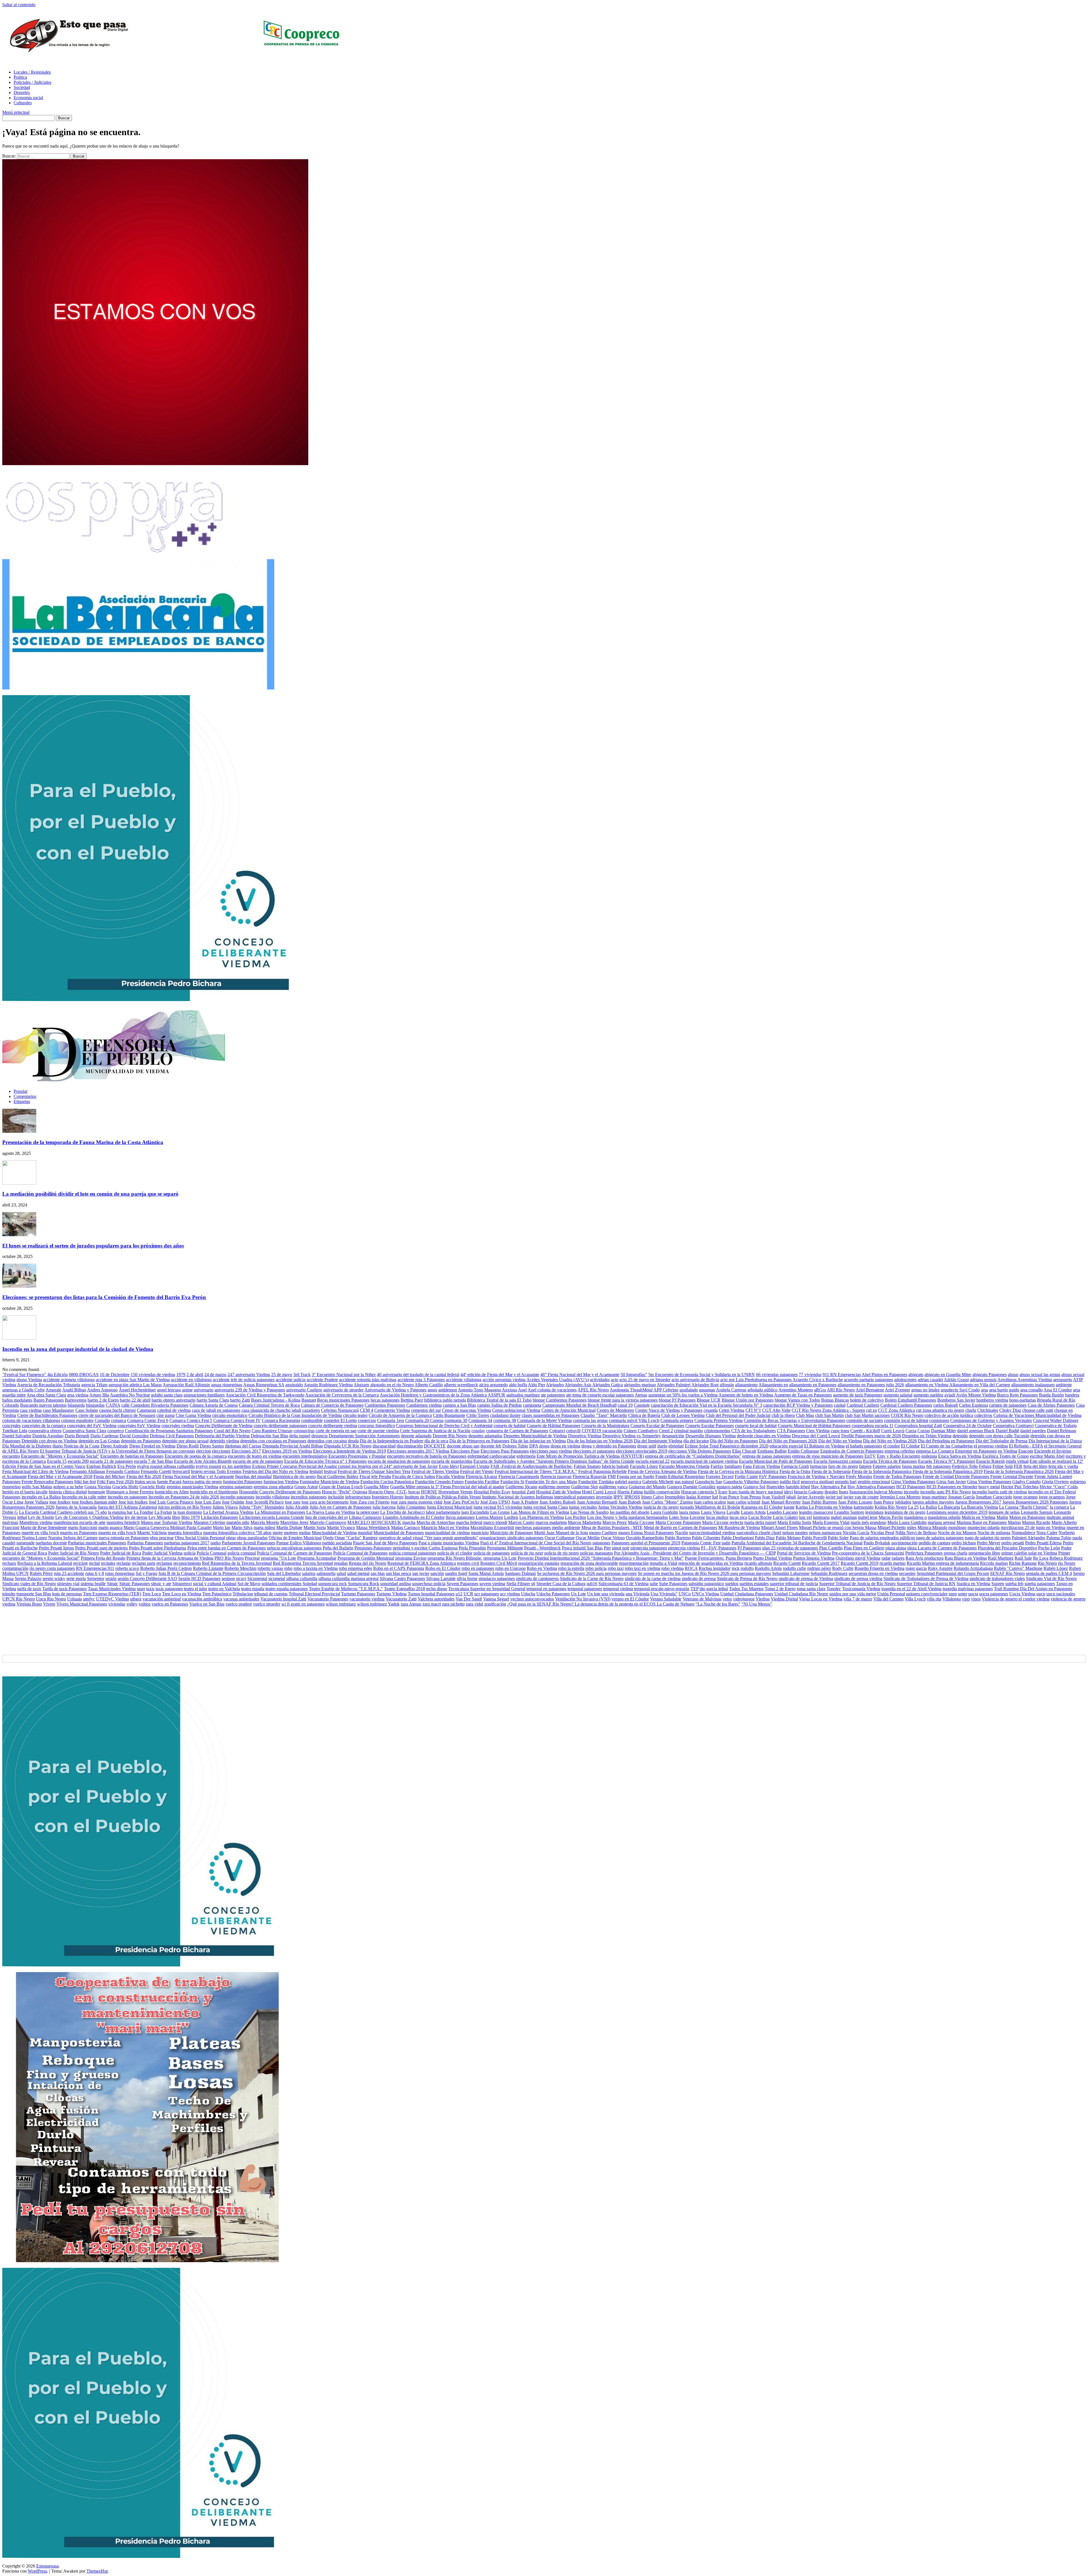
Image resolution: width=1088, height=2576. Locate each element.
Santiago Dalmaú (520, 1573)
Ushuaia (75, 1599)
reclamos (164, 1563)
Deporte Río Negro (450, 1436)
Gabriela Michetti (658, 1482)
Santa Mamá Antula (486, 1573)
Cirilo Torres (478, 1415)
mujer (278, 1533)
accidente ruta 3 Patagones (421, 1380)
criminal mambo (688, 1431)
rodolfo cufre (794, 1568)
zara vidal (474, 1604)
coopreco (116, 1431)
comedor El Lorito (340, 1420)
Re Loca (1041, 1558)
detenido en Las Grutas (99, 1441)
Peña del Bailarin (338, 1548)
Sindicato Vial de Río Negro (1051, 1578)
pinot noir (621, 1548)
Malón (1002, 1517)
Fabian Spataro (587, 1466)
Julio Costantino (411, 1507)
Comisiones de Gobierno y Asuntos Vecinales (991, 1420)
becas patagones (385, 1400)
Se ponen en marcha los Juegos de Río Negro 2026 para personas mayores (704, 1573)
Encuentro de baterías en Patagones (132, 1456)
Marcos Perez (615, 1522)
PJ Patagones (749, 1548)
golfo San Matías (37, 1487)
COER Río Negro (907, 1415)
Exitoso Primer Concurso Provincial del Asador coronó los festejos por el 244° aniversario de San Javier (345, 1466)
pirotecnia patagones (649, 1548)
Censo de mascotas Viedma (467, 1410)
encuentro (11, 1456)
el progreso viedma (991, 1446)
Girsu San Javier (951, 1482)
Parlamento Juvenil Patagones (248, 1543)
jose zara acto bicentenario (325, 1502)
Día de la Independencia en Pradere (392, 1441)
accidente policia (291, 1380)
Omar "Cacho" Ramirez (356, 1538)
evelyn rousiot (208, 1466)
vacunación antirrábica (202, 1599)
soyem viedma (492, 1584)
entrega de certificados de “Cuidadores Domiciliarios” (693, 1456)
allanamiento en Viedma (927, 1385)
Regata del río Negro (367, 1563)
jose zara (293, 1502)
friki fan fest (85, 1482)
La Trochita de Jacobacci (402, 1512)
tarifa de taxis (29, 1589)
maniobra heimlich (123, 1522)
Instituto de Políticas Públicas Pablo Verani (443, 1497)
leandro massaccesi (816, 1512)
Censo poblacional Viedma (516, 1410)
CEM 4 (366, 1410)
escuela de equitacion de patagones (399, 1461)
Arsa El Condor (1058, 1390)
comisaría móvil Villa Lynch (634, 1420)
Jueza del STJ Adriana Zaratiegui (127, 1507)
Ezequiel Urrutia (475, 1466)
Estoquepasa (47, 2566)
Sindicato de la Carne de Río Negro (592, 1578)
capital (840, 1405)
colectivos (983, 1415)
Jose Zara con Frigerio (370, 1502)
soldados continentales (281, 1584)
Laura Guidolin (664, 1512)
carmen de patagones (1008, 1405)
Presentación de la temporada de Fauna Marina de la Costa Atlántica (83, 1142)
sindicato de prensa (699, 1578)
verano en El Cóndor (630, 1599)
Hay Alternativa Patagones (871, 1487)
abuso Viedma (29, 1380)
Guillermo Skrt (585, 1487)
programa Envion (411, 1558)
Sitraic (112, 1584)
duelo (662, 1446)
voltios (144, 1604)
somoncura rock (332, 1584)
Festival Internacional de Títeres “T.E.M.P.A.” (536, 1471)
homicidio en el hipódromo (214, 1492)
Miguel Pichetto (892, 1527)
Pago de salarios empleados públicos (882, 1538)
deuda (353, 1441)
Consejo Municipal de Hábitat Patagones (814, 1426)
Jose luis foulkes (133, 1502)
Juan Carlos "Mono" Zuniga (667, 1502)
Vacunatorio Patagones (328, 1599)
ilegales (831, 1492)
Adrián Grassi (956, 1380)
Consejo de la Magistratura (605, 1426)
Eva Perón (127, 1466)
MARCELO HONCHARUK (374, 1522)
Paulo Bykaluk (877, 1543)
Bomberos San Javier (956, 1400)
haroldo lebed (798, 1487)
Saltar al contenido (19, 5)
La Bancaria (949, 1507)
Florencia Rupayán (590, 1477)
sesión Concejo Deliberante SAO (147, 1578)
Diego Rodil (188, 1446)
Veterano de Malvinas (702, 1599)
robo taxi (616, 1568)
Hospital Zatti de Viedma (558, 1492)
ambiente (1064, 1385)
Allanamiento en (773, 1385)
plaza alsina (896, 1548)
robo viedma (672, 1568)
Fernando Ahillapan (87, 1471)
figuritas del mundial (253, 1477)
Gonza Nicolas (98, 1487)
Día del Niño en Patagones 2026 (788, 1441)
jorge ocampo (1025, 1497)
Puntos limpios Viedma (814, 1558)
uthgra (136, 1599)
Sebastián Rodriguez (829, 1573)
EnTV (870, 1456)
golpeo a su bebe (68, 1487)
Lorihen (511, 1517)
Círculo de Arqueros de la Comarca (400, 1415)
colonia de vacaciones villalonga (31, 1420)
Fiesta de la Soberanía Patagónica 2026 (1019, 1471)
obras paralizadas (252, 1538)
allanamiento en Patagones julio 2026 (871, 1385)
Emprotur (964, 1451)
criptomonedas (717, 1431)
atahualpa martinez (523, 1395)
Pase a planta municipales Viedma (449, 1543)
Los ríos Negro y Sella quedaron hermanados (627, 1517)
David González (134, 1436)
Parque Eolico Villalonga (299, 1543)
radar (886, 1558)
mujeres (291, 1533)
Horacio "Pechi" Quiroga (345, 1492)
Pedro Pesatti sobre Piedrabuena (158, 1548)
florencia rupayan (556, 1477)
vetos (727, 1599)
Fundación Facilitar (482, 1482)
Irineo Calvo (652, 1497)
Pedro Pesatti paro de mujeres (101, 1548)
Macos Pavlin (891, 1517)
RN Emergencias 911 (95, 1568)
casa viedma (31, 1410)
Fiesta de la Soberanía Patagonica (882, 1471)
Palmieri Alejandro (1028, 1538)
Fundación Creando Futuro (439, 1482)
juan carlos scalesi (710, 1502)
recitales (108, 1563)
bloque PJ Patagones (677, 1400)
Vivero (49, 1604)
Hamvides (775, 1487)
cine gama (165, 1415)
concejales (11, 1426)
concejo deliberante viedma (333, 1426)
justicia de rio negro (661, 1507)
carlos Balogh (946, 1405)
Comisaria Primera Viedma (719, 1420)
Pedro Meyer (989, 1543)
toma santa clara (811, 1589)
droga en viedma (565, 1446)
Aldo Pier (536, 1385)
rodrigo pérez (819, 1568)
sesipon (228, 1578)
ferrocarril (181, 1471)
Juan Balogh (630, 1502)
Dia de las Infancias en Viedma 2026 (600, 1441)
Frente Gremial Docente (1012, 1477)
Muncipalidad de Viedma (334, 1533)
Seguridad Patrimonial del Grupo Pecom (953, 1573)
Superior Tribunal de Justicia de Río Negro (857, 1584)
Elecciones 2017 (246, 1451)
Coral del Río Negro (232, 1431)
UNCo (685, 1594)
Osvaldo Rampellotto (645, 1538)
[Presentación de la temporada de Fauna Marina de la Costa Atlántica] (19, 1131)
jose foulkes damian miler (94, 1502)
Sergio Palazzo (28, 1578)
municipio (480, 1533)
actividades (600, 1380)
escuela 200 (78, 1461)
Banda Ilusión (1051, 1395)
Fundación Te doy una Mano (551, 1482)
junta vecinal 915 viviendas (498, 1507)
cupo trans (840, 1431)
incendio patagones (237, 1497)
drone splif (647, 1446)
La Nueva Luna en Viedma (331, 1512)
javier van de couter (861, 1497)
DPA (534, 1446)
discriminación (410, 1446)
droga (544, 1446)
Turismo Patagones (358, 1594)
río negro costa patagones (52, 1568)
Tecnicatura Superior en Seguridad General (487, 1589)
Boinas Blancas (835, 1400)
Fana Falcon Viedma (761, 1466)
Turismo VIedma (391, 1594)
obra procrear (162, 1538)
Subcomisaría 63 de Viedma (623, 1584)
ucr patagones (487, 1594)
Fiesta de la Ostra (795, 1471)
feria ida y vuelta (1063, 1466)
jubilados (903, 1502)
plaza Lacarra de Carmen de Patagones (942, 1548)
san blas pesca (399, 1573)
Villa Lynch (915, 1599)
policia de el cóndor (455, 1553)
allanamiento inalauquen (1033, 1385)
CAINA (113, 1405)
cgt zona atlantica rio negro (940, 1410)
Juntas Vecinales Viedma (620, 1507)
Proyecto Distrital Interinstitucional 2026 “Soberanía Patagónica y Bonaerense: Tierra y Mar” (601, 1558)
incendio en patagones (127, 1497)
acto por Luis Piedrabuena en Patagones (756, 1380)
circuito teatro (355, 1415)
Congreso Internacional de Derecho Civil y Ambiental (444, 1426)
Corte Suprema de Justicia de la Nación (435, 1431)
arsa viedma (78, 1395)
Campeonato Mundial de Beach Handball (579, 1405)
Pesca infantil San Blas (582, 1548)
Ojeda (328, 1538)
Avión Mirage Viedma (976, 1395)
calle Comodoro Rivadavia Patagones (155, 1405)
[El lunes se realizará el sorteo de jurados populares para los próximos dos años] (19, 1235)
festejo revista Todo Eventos (216, 1471)
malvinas (10, 1522)
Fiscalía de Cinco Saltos (414, 1477)
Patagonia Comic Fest (701, 1543)
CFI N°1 (753, 1410)
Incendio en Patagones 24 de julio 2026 (184, 1497)
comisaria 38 (505, 1420)
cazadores (311, 1410)
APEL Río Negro (593, 1390)
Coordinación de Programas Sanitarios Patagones (169, 1431)
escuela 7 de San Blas (153, 1461)
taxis (150, 1589)
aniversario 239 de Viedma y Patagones (250, 1390)
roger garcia (916, 1568)
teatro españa (253, 1589)
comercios (367, 1420)
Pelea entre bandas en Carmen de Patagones (227, 1548)
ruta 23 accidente (69, 1573)
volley (132, 1604)
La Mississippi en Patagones (280, 1512)
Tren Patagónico (217, 1594)
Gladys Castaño (1027, 1482)
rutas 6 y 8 (95, 1573)
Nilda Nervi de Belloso (916, 1533)
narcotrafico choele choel (759, 1533)
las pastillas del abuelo (630, 1512)
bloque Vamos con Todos (797, 1400)
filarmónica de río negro (294, 1477)
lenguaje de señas (1004, 1512)
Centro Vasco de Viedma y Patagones (669, 1410)
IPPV (618, 1497)
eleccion (203, 1451)
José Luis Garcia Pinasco (171, 1502)
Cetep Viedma (732, 1410)
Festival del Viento (477, 1471)
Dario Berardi (77, 1436)
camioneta (532, 1405)
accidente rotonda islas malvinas (368, 1380)
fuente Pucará (169, 1482)
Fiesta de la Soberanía (831, 1471)
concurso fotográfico (377, 1426)
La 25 (913, 1507)
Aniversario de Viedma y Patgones (395, 1390)
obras (231, 1538)
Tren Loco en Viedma (182, 1594)
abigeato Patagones (990, 1375)
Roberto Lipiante (208, 1568)
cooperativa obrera (45, 1431)
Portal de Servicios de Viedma (804, 1553)
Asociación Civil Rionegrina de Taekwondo (265, 1395)
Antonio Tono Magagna (479, 1390)
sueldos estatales (754, 1584)
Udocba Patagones (553, 1594)
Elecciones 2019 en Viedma (287, 1451)
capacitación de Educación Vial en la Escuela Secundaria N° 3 (706, 1405)
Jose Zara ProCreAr (461, 1502)
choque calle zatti (1038, 1410)
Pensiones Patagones (373, 1548)
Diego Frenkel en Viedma (152, 1446)
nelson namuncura (825, 1533)
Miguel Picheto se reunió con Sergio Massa (838, 1527)
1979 (181, 1375)
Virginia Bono (29, 1604)
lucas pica (738, 1517)
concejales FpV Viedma (139, 1426)
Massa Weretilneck (373, 1527)
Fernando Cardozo (123, 1471)
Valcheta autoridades (436, 1599)
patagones (601, 1543)
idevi (788, 1492)
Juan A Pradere (525, 1502)
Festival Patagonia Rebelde (603, 1471)
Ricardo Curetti (787, 1563)
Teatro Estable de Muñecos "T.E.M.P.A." (346, 1589)
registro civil (468, 1563)
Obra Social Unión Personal (200, 1538)
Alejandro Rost (705, 1385)
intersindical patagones (574, 1497)
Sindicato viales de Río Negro (29, 1584)
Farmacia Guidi (795, 1466)
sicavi (241, 1578)
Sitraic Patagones (135, 1584)
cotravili (573, 1431)
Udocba (528, 1594)
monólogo (957, 1527)
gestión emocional (874, 1482)
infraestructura (358, 1497)
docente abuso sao (463, 1446)
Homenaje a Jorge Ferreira (130, 1492)
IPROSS (632, 1497)
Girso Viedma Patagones (913, 1482)
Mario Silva (242, 1527)
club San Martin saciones (867, 1415)
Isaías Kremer (699, 1497)
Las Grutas (500, 1512)
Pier (607, 1548)
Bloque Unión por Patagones (748, 1400)
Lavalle (733, 1512)
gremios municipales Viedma (192, 1487)
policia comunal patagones (412, 1553)
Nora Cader (1047, 1533)
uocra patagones (994, 1594)
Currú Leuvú (893, 1431)
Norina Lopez (35, 1538)
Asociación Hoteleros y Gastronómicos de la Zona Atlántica (433, 1395)
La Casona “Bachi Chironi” (1024, 1507)
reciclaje (80, 1563)
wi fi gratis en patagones (303, 1604)
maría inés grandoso (868, 1522)
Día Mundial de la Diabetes (27, 1446)
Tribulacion (243, 1594)
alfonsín (727, 1385)
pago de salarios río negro (988, 1538)
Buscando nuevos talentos (43, 1405)
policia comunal (242, 1553)
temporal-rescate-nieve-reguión (662, 1589)
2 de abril (195, 1375)
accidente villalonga (464, 1380)
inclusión (336, 1497)
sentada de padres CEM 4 (1049, 1573)
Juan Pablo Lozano (855, 1502)
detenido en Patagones (141, 1441)
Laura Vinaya (713, 1512)
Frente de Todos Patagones (897, 1477)
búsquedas (95, 1405)
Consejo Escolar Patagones (710, 1426)
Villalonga (952, 1599)
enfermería (526, 1456)
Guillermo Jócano (521, 1487)
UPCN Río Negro (19, 1599)
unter (962, 1594)
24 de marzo (215, 1375)
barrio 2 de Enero (103, 1400)
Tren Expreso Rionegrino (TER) (112, 1594)
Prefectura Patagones (924, 1553)
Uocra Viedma (1022, 1594)
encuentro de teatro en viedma (255, 1456)
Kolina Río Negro (891, 1507)
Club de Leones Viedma (683, 1415)
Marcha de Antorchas (436, 1522)
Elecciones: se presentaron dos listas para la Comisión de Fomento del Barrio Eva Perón (104, 1297)
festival (330, 1471)
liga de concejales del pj (326, 1517)
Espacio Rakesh (990, 1461)
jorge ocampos (1052, 1497)
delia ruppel (300, 1436)
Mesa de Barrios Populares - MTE (612, 1527)
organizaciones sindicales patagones (511, 1538)
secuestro (907, 1573)
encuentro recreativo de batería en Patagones (427, 1456)
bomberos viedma (992, 1400)
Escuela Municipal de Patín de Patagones (776, 1461)
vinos (976, 1599)
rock (736, 1568)
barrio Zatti (240, 1400)
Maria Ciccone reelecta (723, 1522)
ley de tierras (136, 1517)
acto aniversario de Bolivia (695, 1380)
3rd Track (302, 1375)
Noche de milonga (994, 1533)
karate (789, 1507)
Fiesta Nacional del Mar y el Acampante (198, 1477)
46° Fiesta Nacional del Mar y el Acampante (580, 1375)
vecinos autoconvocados (532, 1599)
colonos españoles (77, 1420)
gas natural (684, 1482)
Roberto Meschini (240, 1568)
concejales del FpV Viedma (92, 1426)
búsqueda (76, 1405)
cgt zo (872, 1410)
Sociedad (22, 87)
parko (216, 1543)
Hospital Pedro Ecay (492, 1492)
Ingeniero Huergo (388, 1497)
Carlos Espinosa (974, 1405)
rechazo (9, 1563)
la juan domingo (188, 1512)
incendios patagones (309, 1497)
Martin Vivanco (341, 1527)
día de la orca (436, 1441)
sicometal (277, 1578)
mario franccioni (83, 1527)
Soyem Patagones (462, 1584)
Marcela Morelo (265, 1522)
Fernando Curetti (156, 1471)
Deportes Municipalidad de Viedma (535, 1436)
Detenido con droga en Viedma (49, 1441)
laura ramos (689, 1512)
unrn (953, 1594)
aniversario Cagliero (304, 1390)
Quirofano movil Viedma (858, 1558)
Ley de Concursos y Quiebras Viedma (89, 1517)
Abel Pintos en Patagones (884, 1375)
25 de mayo (282, 1375)
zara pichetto (453, 1604)
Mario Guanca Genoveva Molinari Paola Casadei (168, 1527)
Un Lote (578, 1594)
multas (305, 1533)
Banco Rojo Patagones (1017, 1395)
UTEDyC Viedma (112, 1599)
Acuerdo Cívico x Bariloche (818, 1380)
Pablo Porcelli (814, 1538)
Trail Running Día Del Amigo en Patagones (1033, 1589)
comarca (119, 1420)
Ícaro (723, 1492)
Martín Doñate (289, 1527)
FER (1018, 1466)
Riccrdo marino (994, 1563)
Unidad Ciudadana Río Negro (801, 1594)
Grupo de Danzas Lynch (341, 1487)
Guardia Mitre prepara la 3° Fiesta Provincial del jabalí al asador (447, 1487)
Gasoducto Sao (709, 1482)
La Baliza (928, 1507)
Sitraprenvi (182, 1584)
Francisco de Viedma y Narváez (816, 1477)
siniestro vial (68, 1584)
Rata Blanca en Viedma (966, 1558)
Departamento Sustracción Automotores (364, 1436)
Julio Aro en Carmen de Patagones (341, 1507)
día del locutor (696, 1441)
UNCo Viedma (705, 1594)
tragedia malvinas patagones (968, 1589)
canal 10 (625, 1405)
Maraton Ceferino (209, 1522)
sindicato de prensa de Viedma (806, 1578)
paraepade (25, 1543)
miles (912, 1527)
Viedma (763, 1599)
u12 (459, 1594)
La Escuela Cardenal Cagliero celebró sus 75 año (63, 1512)
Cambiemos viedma (424, 1405)
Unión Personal (891, 1594)
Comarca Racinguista (281, 1420)
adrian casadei (930, 1380)
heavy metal (989, 1487)
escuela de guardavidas (452, 1461)
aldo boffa (518, 1385)
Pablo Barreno (678, 1538)
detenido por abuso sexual (185, 1441)
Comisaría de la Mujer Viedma (544, 1420)
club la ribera (783, 1415)
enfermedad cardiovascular (491, 1456)
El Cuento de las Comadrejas (947, 1446)
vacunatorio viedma (367, 1599)
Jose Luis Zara (208, 1502)
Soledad (310, 1584)
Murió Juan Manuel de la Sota (561, 1533)
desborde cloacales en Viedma (764, 1436)
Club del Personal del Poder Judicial (738, 1415)
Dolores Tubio (515, 1446)
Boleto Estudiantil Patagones (910, 1400)
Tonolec (834, 1589)
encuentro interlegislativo (305, 1456)
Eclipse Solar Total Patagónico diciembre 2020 (727, 1446)
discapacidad (384, 1446)
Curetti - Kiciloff (865, 1431)
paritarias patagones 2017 (187, 1543)
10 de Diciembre (115, 1375)
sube (654, 1584)
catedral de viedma (174, 1410)
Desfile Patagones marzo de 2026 (871, 1436)
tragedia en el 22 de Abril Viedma (911, 1589)
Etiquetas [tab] (22, 1101)
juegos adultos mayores (933, 1502)
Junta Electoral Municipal (450, 1507)
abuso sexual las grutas (1040, 1375)
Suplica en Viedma (973, 1584)
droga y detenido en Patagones (609, 1446)
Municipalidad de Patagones (399, 1533)
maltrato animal (1060, 1517)
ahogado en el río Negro (392, 1385)
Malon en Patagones (1027, 1517)
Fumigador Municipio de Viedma (330, 1482)
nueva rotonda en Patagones (124, 1538)
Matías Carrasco (405, 1527)
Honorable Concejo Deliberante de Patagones (280, 1492)
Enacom (1026, 1451)
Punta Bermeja (739, 1558)
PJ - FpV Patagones (719, 1548)
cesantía (711, 1410)
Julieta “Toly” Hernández (262, 1507)
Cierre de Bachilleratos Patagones (47, 1415)
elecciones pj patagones (594, 1451)
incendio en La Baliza (41, 1497)
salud (341, 1573)
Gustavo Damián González (691, 1487)
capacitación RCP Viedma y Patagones (798, 1405)
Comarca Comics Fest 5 (191, 1420)
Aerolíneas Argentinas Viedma (1025, 1380)
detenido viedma (224, 1441)
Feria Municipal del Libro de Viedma (35, 1471)
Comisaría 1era (391, 1420)
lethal (22, 1517)
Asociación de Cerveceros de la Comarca (342, 1395)
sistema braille (93, 1584)
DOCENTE (435, 1446)
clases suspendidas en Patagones (551, 1415)
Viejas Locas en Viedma (821, 1599)
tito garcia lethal (714, 1589)
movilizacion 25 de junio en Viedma (1033, 1527)
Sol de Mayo (249, 1584)
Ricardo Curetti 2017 (821, 1563)
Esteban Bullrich (101, 1466)
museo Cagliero (603, 1533)
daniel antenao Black (976, 1431)
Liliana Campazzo (365, 1517)
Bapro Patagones (49, 1400)
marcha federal (469, 1522)
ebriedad (676, 1446)
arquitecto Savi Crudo (960, 1390)
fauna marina (913, 1466)
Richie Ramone (1023, 1563)
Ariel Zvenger (897, 1390)
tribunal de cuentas (271, 1594)
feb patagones (939, 1466)
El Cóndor (910, 1446)
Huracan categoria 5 (699, 1492)
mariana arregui (942, 1522)
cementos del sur (426, 1410)
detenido (960, 1436)
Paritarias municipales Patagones (97, 1543)
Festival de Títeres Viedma (435, 1471)
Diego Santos (212, 1446)
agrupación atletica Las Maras (135, 1385)
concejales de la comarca (44, 1426)
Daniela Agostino (48, 1436)
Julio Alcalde (297, 1507)
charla (971, 1410)
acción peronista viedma (504, 1380)
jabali (791, 1497)
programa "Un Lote (279, 1558)
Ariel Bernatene (870, 1390)
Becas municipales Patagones (343, 1400)
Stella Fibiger (518, 1584)
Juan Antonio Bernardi (597, 1502)
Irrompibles (675, 1497)
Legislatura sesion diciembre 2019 (957, 1512)
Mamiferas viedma (36, 1522)
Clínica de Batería (644, 1415)
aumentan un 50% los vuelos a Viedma (683, 1395)
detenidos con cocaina (327, 1441)
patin (726, 1543)
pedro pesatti (1013, 1543)
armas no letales (925, 1390)
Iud (715, 1497)
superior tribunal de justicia (794, 1584)
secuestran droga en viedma (873, 1573)
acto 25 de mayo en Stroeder (645, 1380)
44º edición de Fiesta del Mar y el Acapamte (500, 1375)
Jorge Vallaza (36, 1502)
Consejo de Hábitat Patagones (553, 1426)
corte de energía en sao (336, 1431)
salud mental (358, 1573)
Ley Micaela (160, 1517)
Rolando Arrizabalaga (973, 1568)
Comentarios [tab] (25, 1096)
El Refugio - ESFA (1026, 1446)
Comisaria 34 (480, 1420)
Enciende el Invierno (1053, 1451)
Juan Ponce (884, 1502)
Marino (1014, 1522)
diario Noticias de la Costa (76, 1446)
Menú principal (16, 112)
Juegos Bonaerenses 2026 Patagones (1035, 1502)
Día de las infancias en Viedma (538, 1441)
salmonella (326, 1573)
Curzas (924, 1431)
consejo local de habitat (756, 1426)
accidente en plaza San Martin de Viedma (133, 1380)
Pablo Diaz (765, 1538)
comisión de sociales (865, 1420)
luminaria (821, 1517)
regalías (341, 1563)
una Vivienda (637, 1594)
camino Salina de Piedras (500, 1405)
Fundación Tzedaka (596, 1482)
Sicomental (257, 1578)
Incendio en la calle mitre (84, 1497)
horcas (414, 1492)
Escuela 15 (57, 1461)
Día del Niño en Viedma (840, 1441)
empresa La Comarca (935, 1451)
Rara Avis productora (925, 1558)
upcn (1041, 1594)
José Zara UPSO (495, 1502)
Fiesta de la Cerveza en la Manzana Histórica (738, 1471)
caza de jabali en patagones (216, 1410)
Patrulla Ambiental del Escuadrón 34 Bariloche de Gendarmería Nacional (797, 1543)
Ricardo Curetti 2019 (859, 1563)
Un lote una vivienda (606, 1594)
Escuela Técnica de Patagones (890, 1461)
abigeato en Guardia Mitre (948, 1375)
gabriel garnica (628, 1482)
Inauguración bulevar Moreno (876, 1492)
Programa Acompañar (317, 1558)
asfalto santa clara (167, 1395)
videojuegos (744, 1599)
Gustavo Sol (754, 1487)
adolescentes (905, 1380)
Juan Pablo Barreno (819, 1502)
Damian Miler (943, 1431)
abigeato (916, 1375)
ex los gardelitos (237, 1466)
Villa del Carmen (888, 1599)
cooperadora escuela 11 (873, 1426)
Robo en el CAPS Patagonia (399, 1568)
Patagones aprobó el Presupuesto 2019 (646, 1543)
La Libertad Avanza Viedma (228, 1512)
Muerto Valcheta (152, 1533)
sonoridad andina (396, 1584)
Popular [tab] (21, 1091)
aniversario (204, 1390)
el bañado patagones (864, 1446)
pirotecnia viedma (684, 1548)
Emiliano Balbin (772, 1451)
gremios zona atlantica (273, 1487)
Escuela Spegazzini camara (838, 1461)
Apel (522, 1390)
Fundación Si (512, 1482)
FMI (612, 1477)
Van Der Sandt (469, 1599)
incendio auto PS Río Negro (945, 1492)
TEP (694, 1589)
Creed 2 (666, 1431)
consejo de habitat (510, 1426)
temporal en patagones (546, 1589)
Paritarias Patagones (145, 1543)
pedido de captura (934, 1543)
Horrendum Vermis (455, 1492)
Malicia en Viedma (978, 1517)
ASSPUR (496, 1395)
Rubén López (1056, 1568)
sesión (111, 1578)
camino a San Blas (459, 1405)
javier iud (834, 1497)
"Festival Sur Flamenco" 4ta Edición (35, 1375)
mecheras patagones (533, 1527)
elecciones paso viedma (551, 1451)
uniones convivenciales (927, 1594)
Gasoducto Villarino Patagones (751, 1482)
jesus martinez (934, 1497)
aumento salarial (898, 1395)
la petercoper (368, 1512)
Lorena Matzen (489, 1517)
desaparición (673, 1436)
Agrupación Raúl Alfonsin (186, 1385)
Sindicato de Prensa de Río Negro (747, 1578)
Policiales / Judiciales (32, 82)
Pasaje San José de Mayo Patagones (385, 1543)
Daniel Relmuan (1062, 1431)
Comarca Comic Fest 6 (148, 1420)
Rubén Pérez (41, 1573)
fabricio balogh (615, 1466)
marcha (409, 1522)
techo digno (437, 1589)
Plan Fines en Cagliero (864, 1548)
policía (190, 1553)
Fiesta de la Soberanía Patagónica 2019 (948, 1471)
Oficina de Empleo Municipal (295, 1538)
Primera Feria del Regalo (103, 1558)
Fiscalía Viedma (450, 1477)
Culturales (23, 103)
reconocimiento (187, 1563)
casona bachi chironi (117, 1410)
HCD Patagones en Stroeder (952, 1487)
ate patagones (553, 1395)
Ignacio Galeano (809, 1492)
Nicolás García (856, 1533)
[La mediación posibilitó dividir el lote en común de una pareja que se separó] (19, 1183)
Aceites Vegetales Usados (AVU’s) (558, 1380)
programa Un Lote (500, 1558)
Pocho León (1049, 1548)
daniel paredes (1033, 1431)
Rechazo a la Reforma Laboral (45, 1563)
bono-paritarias (1023, 1400)
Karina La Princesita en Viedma (824, 1507)
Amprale (53, 1390)
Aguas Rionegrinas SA (264, 1385)
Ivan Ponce (729, 1497)
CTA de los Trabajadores (754, 1431)
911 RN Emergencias (842, 1375)
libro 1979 (191, 1517)
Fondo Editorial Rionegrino (680, 1477)
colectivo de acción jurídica (949, 1415)
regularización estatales (539, 1563)
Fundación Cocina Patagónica (387, 1482)
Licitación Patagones (219, 1517)
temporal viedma (618, 1589)
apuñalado (689, 1390)
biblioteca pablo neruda (445, 1400)
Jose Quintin (233, 1502)
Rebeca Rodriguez (1066, 1558)
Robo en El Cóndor (443, 1568)
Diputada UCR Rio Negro (348, 1446)
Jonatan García (961, 1497)
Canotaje (642, 1405)
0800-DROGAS (84, 1375)
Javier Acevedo (811, 1497)
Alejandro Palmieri (674, 1385)
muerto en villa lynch (117, 1533)
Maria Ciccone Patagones (678, 1522)
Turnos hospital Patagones (431, 1594)
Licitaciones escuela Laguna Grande (272, 1517)
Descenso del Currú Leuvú (816, 1436)
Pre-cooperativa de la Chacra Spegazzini (868, 1553)
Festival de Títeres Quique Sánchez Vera (374, 1471)
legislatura (874, 1512)
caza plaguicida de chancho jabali (271, 1410)
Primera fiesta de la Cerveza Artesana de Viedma (170, 1558)
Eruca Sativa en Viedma (960, 1456)
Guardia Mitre (376, 1487)
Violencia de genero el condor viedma (1016, 1599)
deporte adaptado (416, 1436)
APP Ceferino (666, 1390)
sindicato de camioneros (537, 1578)
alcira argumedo (493, 1385)
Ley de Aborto (41, 1517)
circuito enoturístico (230, 1415)
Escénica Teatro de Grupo (1006, 1456)
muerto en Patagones (79, 1533)
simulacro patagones (497, 1578)
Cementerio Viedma (392, 1410)
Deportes (22, 92)
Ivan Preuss (751, 1497)
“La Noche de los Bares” (718, 1604)
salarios (309, 1573)
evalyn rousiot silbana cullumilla (166, 1466)
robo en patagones (478, 1568)
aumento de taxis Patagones (858, 1395)
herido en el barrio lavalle (25, 1492)
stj (533, 1584)
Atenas (641, 1395)
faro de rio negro (843, 1466)
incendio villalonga (273, 1497)
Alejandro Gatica (607, 1385)
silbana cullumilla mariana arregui (348, 1578)
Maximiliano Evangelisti (492, 1527)
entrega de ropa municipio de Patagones (828, 1456)
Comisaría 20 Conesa (424, 1420)
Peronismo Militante (505, 1548)
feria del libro (1035, 1466)
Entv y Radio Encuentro (899, 1456)
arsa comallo (1031, 1390)
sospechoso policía (429, 1584)
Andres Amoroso (102, 1390)
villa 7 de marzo (858, 1599)
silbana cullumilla (302, 1578)
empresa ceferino (900, 1451)
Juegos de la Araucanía (76, 1507)
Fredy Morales (859, 1477)
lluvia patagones (460, 1517)
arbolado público (762, 1390)
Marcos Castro (521, 1522)
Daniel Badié (1007, 1431)
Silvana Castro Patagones (402, 1578)
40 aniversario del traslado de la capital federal (418, 1375)
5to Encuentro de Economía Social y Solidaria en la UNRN (702, 1375)
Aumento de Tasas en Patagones (803, 1395)
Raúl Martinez (1001, 1558)
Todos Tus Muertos (746, 1589)
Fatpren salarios (887, 1466)
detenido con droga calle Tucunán (999, 1436)
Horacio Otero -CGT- (388, 1492)
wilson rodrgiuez (341, 1604)
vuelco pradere (239, 1604)
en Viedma (1008, 1451)
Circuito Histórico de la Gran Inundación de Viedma (295, 1415)
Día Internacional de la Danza (1055, 1441)
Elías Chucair (744, 1451)
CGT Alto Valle (776, 1410)
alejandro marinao (640, 1385)
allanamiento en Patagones (813, 1385)
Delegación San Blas (269, 1436)
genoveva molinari (817, 1482)
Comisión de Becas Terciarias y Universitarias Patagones (794, 1420)
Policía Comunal (212, 1553)
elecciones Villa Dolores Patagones (700, 1451)
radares (898, 1558)
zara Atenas (411, 1604)
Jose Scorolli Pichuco (264, 1502)
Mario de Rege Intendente (44, 1527)
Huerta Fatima (630, 1492)
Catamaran (146, 1410)
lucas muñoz (717, 1517)
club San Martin (829, 1415)
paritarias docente (51, 1543)
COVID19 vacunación (602, 1431)
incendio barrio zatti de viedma (999, 1492)
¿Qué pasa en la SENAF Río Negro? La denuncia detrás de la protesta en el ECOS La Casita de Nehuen (601, 1604)
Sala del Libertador (284, 1573)
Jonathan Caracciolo (994, 1497)
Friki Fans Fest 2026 (115, 1482)
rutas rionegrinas (120, 1573)
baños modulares (17, 1400)
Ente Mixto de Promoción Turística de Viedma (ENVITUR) (590, 1456)
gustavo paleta (729, 1487)
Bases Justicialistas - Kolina (276, 1400)
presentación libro (984, 1553)
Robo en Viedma (542, 1568)
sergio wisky (54, 1578)
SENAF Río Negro (1007, 1573)
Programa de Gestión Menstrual (366, 1558)
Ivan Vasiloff (774, 1497)
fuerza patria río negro (202, 1482)
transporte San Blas (34, 1594)
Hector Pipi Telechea (1020, 1487)
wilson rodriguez (372, 1604)
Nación (681, 1533)
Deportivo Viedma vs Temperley (632, 1436)
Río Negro (1047, 1563)
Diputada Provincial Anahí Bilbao (293, 1446)
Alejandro (555, 1385)
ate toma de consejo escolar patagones (600, 1395)
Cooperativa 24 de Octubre (967, 1426)
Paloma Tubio (1059, 1538)
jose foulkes (60, 1502)
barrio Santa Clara (213, 1400)
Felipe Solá (1003, 1466)
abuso (1013, 1375)
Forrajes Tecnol (720, 1477)
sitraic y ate (161, 1584)
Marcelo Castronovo (328, 1522)
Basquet (309, 1400)
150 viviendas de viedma (153, 1375)
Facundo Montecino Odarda (684, 1466)
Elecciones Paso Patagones (505, 1451)
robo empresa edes (355, 1568)
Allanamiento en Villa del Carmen (980, 1385)
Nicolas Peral (882, 1533)
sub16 (592, 1584)
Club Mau (805, 1415)
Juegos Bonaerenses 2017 (978, 1502)
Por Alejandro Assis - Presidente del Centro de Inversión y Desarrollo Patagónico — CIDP (695, 1553)
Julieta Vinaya (225, 1507)
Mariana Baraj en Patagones (982, 1522)
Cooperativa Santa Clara (84, 1431)
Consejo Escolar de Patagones (657, 1426)
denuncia (319, 1436)
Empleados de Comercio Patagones (852, 1451)
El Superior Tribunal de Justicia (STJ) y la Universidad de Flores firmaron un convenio (117, 1451)
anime (187, 1390)
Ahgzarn (361, 1385)
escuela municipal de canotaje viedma (704, 1461)
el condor (892, 1446)
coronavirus (304, 1431)
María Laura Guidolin (907, 1522)
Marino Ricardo (1036, 1522)
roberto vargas (270, 1568)
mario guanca (110, 1527)
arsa (984, 1390)
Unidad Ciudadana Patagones (747, 1594)
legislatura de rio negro (905, 1512)
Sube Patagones (673, 1584)
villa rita (934, 1599)
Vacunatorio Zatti (401, 1599)
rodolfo (747, 1568)
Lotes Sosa (679, 1517)
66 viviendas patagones (777, 1375)
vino (966, 1599)
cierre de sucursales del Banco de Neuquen (117, 1415)
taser (141, 1589)
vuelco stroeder (267, 1604)
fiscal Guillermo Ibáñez (338, 1477)
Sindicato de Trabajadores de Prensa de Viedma (926, 1578)
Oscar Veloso (613, 1538)
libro (176, 1517)
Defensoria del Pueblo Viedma (222, 1436)
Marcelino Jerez (294, 1522)
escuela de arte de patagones (258, 1461)
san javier (421, 1573)
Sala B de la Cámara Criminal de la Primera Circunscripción (212, 1573)
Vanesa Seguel (496, 1599)
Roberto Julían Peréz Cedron (166, 1568)
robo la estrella (571, 1568)
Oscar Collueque (560, 1538)
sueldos (732, 1584)
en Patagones (985, 1451)
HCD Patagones (911, 1487)
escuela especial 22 (653, 1461)
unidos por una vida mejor (853, 1594)
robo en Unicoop (510, 1568)
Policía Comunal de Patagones (360, 1553)
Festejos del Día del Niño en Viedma (275, 1471)
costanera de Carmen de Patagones (517, 1431)
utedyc (89, 1599)
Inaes (844, 1492)
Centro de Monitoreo (615, 1410)
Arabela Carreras (731, 1390)
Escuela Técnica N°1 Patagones (946, 1461)
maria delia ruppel (760, 1522)
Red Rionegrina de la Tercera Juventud (237, 1563)
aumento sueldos (928, 1395)
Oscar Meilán (588, 1538)
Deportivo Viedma (585, 1436)
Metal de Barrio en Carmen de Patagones (680, 1527)
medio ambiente (566, 1527)
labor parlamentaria (443, 1512)
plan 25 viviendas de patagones (790, 1548)
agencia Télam (94, 1385)
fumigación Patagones (243, 1482)
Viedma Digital (784, 1599)
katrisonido (864, 1507)
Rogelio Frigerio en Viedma (879, 1568)
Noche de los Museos (957, 1533)
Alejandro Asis (578, 1385)
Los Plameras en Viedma (542, 1517)
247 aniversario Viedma (249, 1375)
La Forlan (163, 1512)
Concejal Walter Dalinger (1056, 1420)
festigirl (316, 1471)
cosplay (478, 1431)
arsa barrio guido (1004, 1390)
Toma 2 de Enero (780, 1589)
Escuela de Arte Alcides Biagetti (203, 1461)
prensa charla (956, 1553)
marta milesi (264, 1527)
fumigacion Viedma (281, 1482)
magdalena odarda (944, 1517)
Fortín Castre (746, 1477)
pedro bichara (964, 1543)
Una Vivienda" (664, 1594)
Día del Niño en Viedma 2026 (890, 1441)
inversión (604, 1497)
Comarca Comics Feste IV (237, 1420)
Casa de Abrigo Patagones (1051, 1405)
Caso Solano (87, 1410)
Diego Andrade (114, 1446)
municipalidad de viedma (447, 1533)
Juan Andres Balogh (558, 1502)
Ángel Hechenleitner (137, 1390)
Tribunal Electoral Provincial (314, 1594)
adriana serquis (983, 1380)
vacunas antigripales (241, 1599)
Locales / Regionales (32, 72)
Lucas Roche (760, 1517)
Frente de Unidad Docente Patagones (956, 1477)
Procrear (252, 1558)
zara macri (432, 1604)
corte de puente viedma (378, 1431)
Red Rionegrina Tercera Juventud (303, 1563)
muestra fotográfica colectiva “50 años (237, 1533)
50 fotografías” (634, 1375)
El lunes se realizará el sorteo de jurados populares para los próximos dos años (93, 1246)
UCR (468, 1594)
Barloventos (76, 1400)
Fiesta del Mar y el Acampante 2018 (60, 1477)
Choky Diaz (1010, 1410)
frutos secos (145, 1482)
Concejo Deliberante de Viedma (224, 1426)
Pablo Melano (788, 1538)
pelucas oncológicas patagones (294, 1548)
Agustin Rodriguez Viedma (328, 1385)
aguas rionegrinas (227, 1385)
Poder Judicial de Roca (121, 1553)
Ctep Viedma (818, 1431)
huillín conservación (662, 1492)
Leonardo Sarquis (1037, 1512)
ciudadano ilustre (505, 1415)
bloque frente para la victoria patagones (623, 1400)
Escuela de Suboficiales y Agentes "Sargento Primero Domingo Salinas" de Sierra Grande (554, 1461)
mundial (365, 1533)
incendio (911, 1492)
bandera (1072, 1395)
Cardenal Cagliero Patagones (906, 1405)
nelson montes (795, 1533)
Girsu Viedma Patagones (989, 1482)
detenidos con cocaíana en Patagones (273, 1441)
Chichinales (988, 1410)
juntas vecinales (583, 1507)
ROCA (691, 1568)
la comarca (1059, 1507)
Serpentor (96, 1578)
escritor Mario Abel (1047, 1456)
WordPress (37, 2571)
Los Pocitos (575, 1517)
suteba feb (1014, 1584)
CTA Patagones (791, 1431)
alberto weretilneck (461, 1385)
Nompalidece (1023, 1533)
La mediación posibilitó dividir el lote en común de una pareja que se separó (90, 1194)
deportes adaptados (485, 1436)
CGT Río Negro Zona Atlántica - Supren (828, 1410)
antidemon (448, 1390)
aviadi (950, 1395)
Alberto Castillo (429, 1385)
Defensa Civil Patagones (172, 1436)
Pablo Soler (838, 1538)
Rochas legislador (715, 1568)
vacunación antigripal (162, 1599)
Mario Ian (222, 1527)
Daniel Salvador (17, 1436)
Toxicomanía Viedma (861, 1589)
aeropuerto (1063, 1380)
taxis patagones (169, 1589)
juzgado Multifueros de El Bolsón (710, 1507)
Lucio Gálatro (785, 1517)
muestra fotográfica (185, 1533)
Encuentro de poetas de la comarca (196, 1456)
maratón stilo (238, 1522)
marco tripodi (495, 1522)
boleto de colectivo (867, 1400)
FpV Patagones (773, 1477)
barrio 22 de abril (135, 1400)
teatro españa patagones (287, 1589)
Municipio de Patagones (511, 1533)
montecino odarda (984, 1527)
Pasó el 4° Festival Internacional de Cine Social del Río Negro (536, 1543)
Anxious (509, 1390)
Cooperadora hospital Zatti (918, 1426)
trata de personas (67, 1594)
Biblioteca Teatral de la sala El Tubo (499, 1400)
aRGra (820, 1390)
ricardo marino (892, 1563)
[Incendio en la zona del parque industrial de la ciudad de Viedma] (19, 1338)
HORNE (429, 1492)
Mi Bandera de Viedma (739, 1527)
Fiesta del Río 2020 (144, 1477)
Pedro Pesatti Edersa (1043, 1543)
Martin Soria (315, 1527)
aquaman (707, 1390)
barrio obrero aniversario (174, 1400)
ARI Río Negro (841, 1390)
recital (94, 1563)
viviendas (117, 1604)
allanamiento (746, 1385)
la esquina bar (120, 1512)
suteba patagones (1040, 1584)
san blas (378, 1573)
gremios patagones (236, 1487)
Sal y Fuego (146, 1573)
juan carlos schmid (744, 1502)
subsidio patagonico (706, 1584)
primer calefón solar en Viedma (1029, 1553)
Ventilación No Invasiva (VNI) (583, 1599)
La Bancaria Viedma (979, 1507)
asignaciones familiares (204, 1395)
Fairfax (717, 1466)
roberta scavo (127, 1568)
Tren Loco (152, 1594)
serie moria (76, 1578)
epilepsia (929, 1456)
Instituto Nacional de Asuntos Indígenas (518, 1497)
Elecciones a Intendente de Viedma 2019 (349, 1451)
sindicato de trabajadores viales (997, 1578)
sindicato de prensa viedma (858, 1578)
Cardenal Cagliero (863, 1405)
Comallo (102, 1420)
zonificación (495, 1604)
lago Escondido (475, 1512)
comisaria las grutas (590, 1420)
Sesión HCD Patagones (199, 1578)
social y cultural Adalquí (215, 1584)
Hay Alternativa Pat (829, 1487)
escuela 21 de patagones (111, 1461)
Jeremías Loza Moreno (900, 1497)
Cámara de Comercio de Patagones (332, 1405)
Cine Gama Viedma (193, 1415)
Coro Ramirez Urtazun (272, 1431)
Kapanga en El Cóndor (762, 1507)
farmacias (819, 1466)
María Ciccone (641, 1522)
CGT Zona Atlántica (896, 1410)
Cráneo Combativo (641, 1431)
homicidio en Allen (172, 1492)
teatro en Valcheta (224, 1589)
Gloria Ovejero (1055, 1482)
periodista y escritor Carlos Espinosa (425, 1548)
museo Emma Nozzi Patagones (646, 1533)
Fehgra (985, 1466)
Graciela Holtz (125, 1487)
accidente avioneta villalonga (69, 1380)
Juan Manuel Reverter (781, 1502)
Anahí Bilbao (74, 1390)
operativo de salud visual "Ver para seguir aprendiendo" (429, 1538)
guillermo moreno (554, 1487)
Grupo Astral (306, 1487)
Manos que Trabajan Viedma (167, 1522)
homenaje (96, 1492)
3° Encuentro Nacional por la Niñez (344, 1375)
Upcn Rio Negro (51, 1599)
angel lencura (169, 1390)
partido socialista (337, 1543)
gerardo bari (846, 1482)
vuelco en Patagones (170, 1604)
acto (615, 1380)
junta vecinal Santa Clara (546, 1507)
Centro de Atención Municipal (569, 1410)
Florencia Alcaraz (482, 1477)
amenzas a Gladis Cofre (24, 1390)
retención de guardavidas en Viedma (711, 1563)
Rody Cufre (843, 1568)
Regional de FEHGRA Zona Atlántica (422, 1563)
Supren (998, 1584)
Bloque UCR (709, 1400)
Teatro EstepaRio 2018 (404, 1589)
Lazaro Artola (753, 1512)
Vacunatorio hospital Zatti (283, 1599)
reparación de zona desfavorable (589, 1563)
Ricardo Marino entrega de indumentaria (943, 1563)
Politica (20, 77)
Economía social (28, 98)
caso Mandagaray (59, 1410)
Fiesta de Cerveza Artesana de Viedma (662, 1471)
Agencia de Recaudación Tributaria (49, 1385)
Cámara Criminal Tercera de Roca (269, 1405)
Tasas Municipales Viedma (112, 1589)
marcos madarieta (551, 1522)
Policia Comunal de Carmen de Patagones (295, 1553)
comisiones (939, 1420)
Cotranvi (557, 1431)
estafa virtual (1017, 1461)
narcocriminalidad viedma (712, 1533)
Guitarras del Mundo (647, 1487)
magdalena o (915, 1517)
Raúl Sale (1023, 1558)
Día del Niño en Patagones (734, 1441)
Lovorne (697, 1517)
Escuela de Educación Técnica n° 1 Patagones (325, 1461)
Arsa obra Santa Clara (46, 1395)
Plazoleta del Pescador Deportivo (1007, 1548)
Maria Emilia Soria (794, 1522)
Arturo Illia (99, 1395)
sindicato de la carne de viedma (653, 1578)
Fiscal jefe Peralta (375, 1477)
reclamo (124, 1563)
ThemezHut (97, 2571)
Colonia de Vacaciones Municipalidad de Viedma (1037, 1415)
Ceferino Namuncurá (340, 1410)
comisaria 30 (456, 1420)
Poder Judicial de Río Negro (74, 1553)
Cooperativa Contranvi (1013, 1426)
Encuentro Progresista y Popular (357, 1456)
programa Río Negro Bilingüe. (455, 1558)
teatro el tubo (195, 1589)
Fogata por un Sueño (636, 1477)
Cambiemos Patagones (385, 1405)
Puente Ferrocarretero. (705, 1558)
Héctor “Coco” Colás (1059, 1487)
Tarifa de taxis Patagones (64, 1589)
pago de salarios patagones (940, 1538)
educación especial (786, 1446)
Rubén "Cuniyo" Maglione (1018, 1568)
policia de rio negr (527, 1553)
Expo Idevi (449, 1466)
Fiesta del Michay (109, 1477)
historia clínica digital (68, 1492)
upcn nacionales (1061, 1594)
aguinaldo (294, 1385)
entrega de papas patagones (767, 1456)
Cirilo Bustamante (449, 1415)
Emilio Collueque (803, 1451)
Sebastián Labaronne (791, 1573)
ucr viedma (510, 1594)
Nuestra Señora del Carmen (73, 1538)
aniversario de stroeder (343, 1390)
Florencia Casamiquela (519, 1477)
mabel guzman (844, 1517)
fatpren (865, 1466)
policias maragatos (596, 1553)
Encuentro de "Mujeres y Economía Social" (60, 1456)
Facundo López (644, 1466)
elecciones (221, 1451)
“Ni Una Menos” (757, 1604)
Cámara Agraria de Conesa (214, 1405)
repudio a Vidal (663, 1563)
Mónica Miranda (932, 1527)
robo (288, 1568)
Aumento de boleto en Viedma (746, 1395)
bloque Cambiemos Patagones (560, 1400)
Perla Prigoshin (472, 1548)
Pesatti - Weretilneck (542, 1548)
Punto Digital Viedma (773, 1558)
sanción (437, 1573)
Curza (911, 1431)
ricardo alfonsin (758, 1563)
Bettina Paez (412, 1400)
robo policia (596, 1568)
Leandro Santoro (849, 1512)
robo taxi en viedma (642, 1568)
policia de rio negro (562, 1553)
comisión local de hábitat (906, 1420)
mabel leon (868, 1517)
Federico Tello (965, 1466)
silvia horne (467, 1578)
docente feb (491, 1446)
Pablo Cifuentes (706, 1538)
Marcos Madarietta (585, 1522)
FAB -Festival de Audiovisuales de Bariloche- (532, 1466)
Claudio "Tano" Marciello (604, 1415)
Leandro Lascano (782, 1512)
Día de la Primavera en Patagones (479, 1441)
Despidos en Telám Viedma (927, 1436)
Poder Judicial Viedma (162, 1553)
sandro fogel (456, 1573)
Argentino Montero (796, 1390)
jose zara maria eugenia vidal (416, 1502)
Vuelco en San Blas (207, 1604)
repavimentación (634, 1563)
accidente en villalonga (191, 1380)
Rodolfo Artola (768, 1568)
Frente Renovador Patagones (47, 1482)
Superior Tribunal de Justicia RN (926, 1584)
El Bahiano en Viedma (824, 1446)
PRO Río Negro (229, 1558)
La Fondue (144, 1512)
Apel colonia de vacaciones (552, 1390)
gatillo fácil (790, 1482)
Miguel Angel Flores (779, 1527)
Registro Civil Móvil (499, 1563)
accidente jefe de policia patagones (244, 1380)
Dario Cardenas (104, 1436)
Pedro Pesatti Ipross (56, 1548)
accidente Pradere (322, 1380)
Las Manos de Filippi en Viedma (540, 1512)
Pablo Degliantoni (738, 1538)
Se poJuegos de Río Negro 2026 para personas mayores (587, 1573)
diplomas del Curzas (243, 1446)
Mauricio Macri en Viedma (445, 1527)
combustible (312, 1420)
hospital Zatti (523, 1492)
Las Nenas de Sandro (589, 1512)
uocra (973, 1594)
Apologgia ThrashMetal (631, 1390)
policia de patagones (492, 1553)
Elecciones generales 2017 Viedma (418, 1451)
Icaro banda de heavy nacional (756, 1492)
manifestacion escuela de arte (79, 1522)
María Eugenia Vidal (831, 1522)
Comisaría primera (677, 1420)
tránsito (9, 1594)
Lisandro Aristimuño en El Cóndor (414, 1517)
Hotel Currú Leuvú (599, 1492)
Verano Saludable (666, 1599)
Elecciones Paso (465, 1451)
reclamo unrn (144, 1563)
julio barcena (384, 1507)
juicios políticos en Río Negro (185, 1507)
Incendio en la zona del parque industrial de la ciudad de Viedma (78, 1349)
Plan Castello (831, 1548)
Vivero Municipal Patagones (82, 1604)
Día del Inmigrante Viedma (658, 1441)
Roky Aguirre (940, 1568)
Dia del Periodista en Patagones (946, 1441)
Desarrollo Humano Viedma (711, 1436)
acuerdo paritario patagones (869, 1380)
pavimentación (904, 1543)
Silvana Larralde (441, 1578)
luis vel (805, 1517)
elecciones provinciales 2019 (642, 1451)
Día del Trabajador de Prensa (1001, 1441)
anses (432, 1390)
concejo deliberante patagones (280, 1426)
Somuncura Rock (364, 1584)
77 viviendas (810, 1375)
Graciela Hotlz (152, 1487)
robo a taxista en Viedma (316, 1568)
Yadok (394, 1604)
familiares (733, 1466)
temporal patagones (585, 1589)
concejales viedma (178, 1426)
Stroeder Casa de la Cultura (561, 1584)
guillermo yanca (613, 1487)
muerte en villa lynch (40, 1533)
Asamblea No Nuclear (130, 1395)
